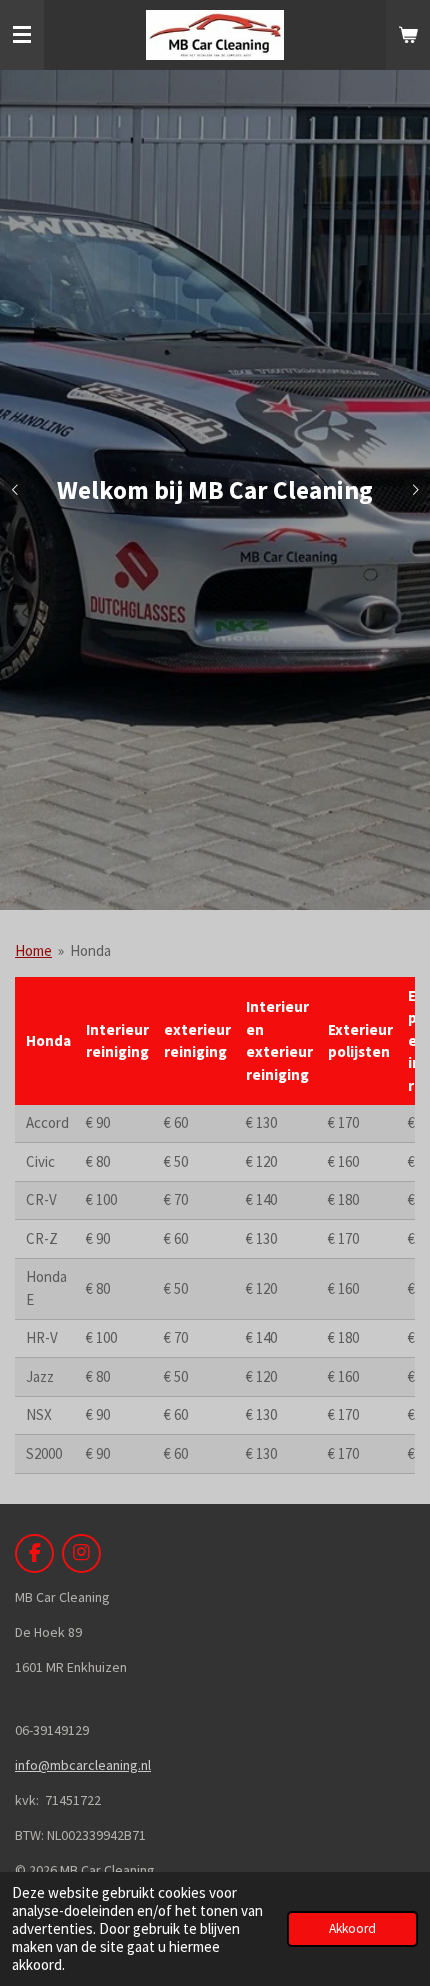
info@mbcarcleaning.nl (83, 1765)
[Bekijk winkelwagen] (408, 35)
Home (33, 950)
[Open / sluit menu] (22, 35)
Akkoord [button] (352, 1928)
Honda (90, 950)
